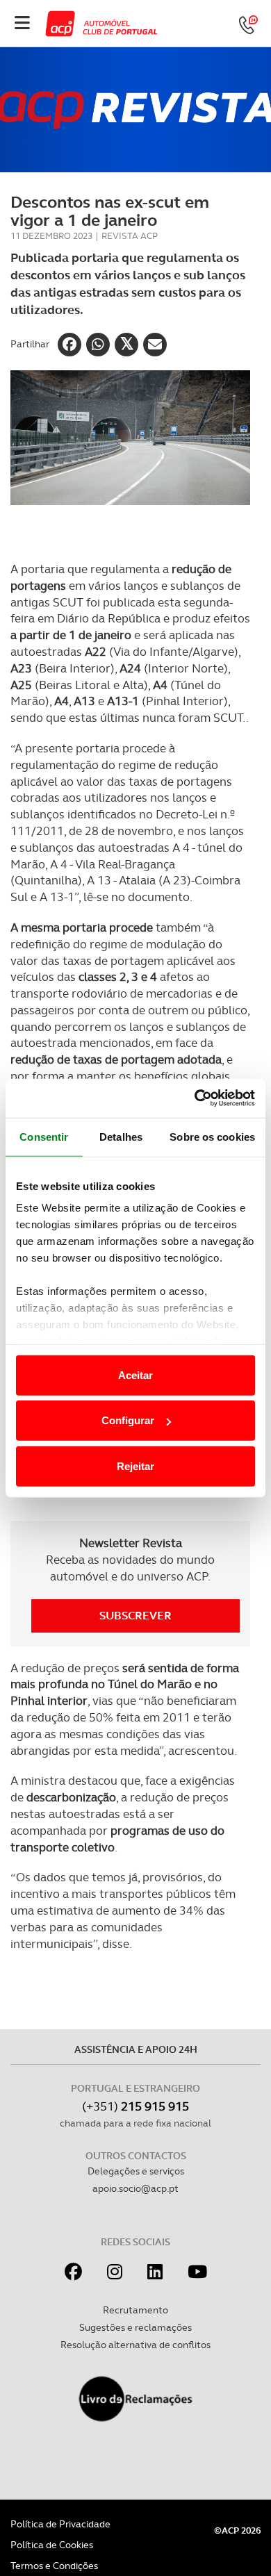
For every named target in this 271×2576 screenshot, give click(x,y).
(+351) (135, 2106)
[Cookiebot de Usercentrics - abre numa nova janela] (195, 1098)
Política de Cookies (52, 2545)
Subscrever (135, 1616)
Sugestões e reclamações (135, 2327)
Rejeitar (135, 1465)
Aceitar (135, 1374)
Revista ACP (130, 236)
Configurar (128, 1420)
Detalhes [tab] (121, 1136)
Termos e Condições (54, 2566)
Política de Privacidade (60, 2524)
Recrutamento (135, 2310)
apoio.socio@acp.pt (135, 2188)
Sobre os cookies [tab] (212, 1136)
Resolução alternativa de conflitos (135, 2345)
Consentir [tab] (44, 1136)
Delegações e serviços (136, 2171)
